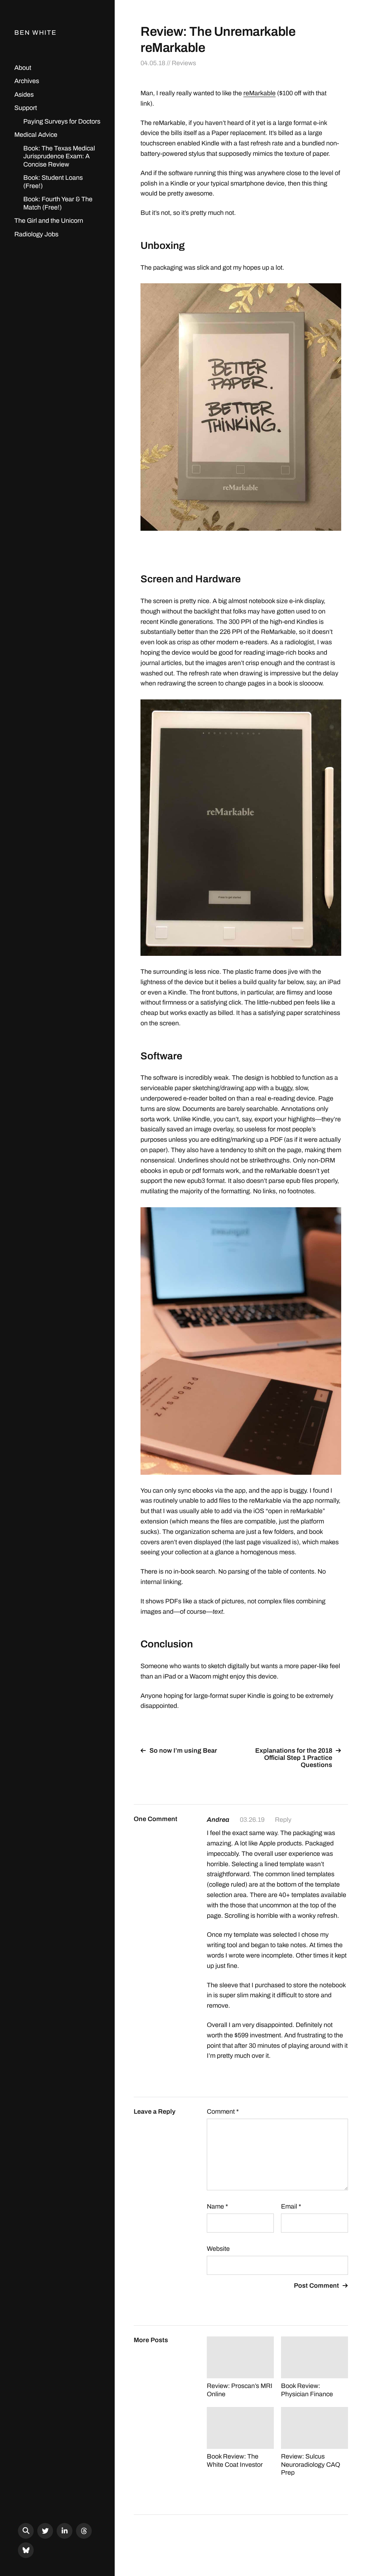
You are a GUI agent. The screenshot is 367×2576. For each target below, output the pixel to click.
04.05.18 (153, 63)
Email (291, 2206)
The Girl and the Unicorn (49, 221)
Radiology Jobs (36, 234)
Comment (223, 2112)
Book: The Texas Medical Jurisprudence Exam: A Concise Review (59, 156)
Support (26, 108)
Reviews (184, 63)
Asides (24, 95)
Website (218, 2249)
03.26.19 (252, 1820)
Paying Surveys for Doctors (62, 121)
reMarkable (259, 93)
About (23, 68)
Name (217, 2206)
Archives (27, 81)
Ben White (35, 33)
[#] (45, 2531)
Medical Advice (36, 135)
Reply (283, 1820)
